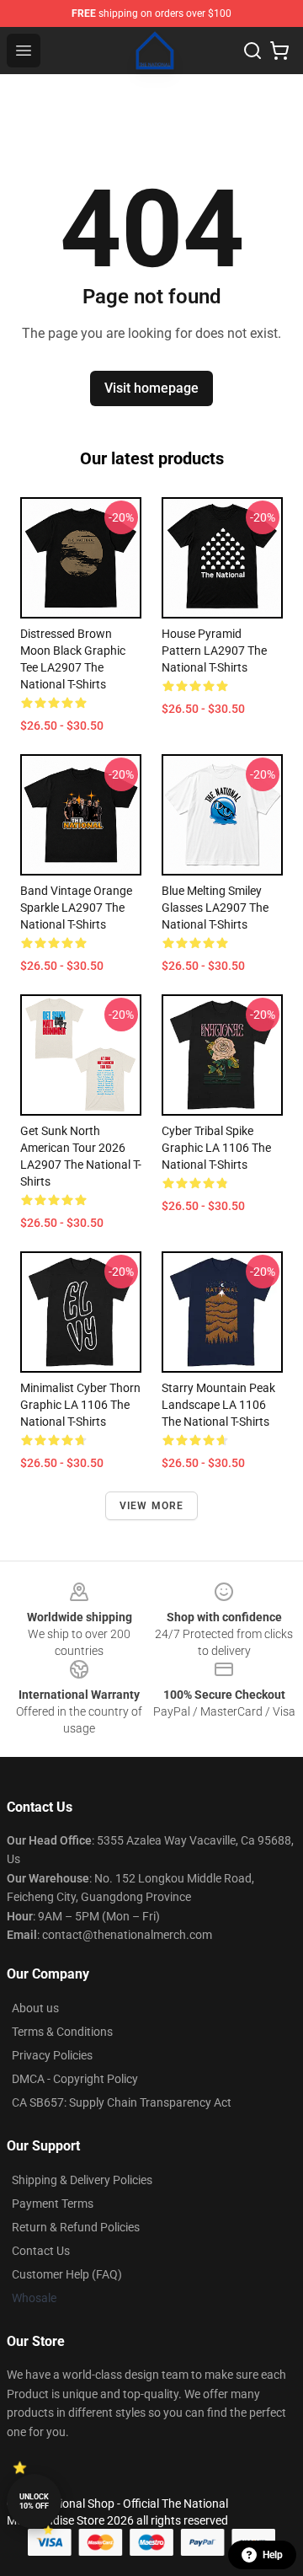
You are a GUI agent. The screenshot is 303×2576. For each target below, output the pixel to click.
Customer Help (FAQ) (67, 2274)
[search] (252, 51)
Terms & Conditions (62, 2032)
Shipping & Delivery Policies (82, 2180)
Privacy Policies (52, 2055)
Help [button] (273, 2555)
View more (152, 1506)
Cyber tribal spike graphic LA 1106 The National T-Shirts (216, 1148)
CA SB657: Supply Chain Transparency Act (122, 2102)
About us (35, 2008)
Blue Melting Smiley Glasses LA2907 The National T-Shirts (215, 908)
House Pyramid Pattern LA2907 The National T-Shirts (214, 651)
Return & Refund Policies (76, 2227)
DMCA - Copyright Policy (75, 2079)
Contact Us (41, 2251)
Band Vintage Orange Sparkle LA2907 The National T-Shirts (76, 908)
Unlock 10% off (34, 2501)
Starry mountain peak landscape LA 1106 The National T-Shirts (218, 1405)
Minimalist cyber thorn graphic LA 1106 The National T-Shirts (80, 1405)
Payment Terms (53, 2204)
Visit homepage (151, 388)
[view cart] (279, 51)
